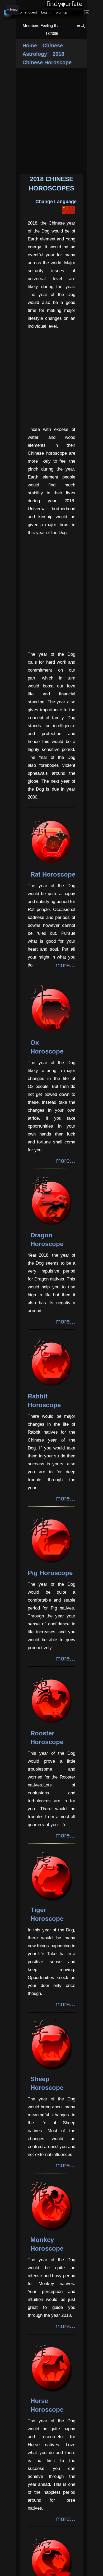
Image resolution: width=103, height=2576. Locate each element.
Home (30, 45)
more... (65, 965)
